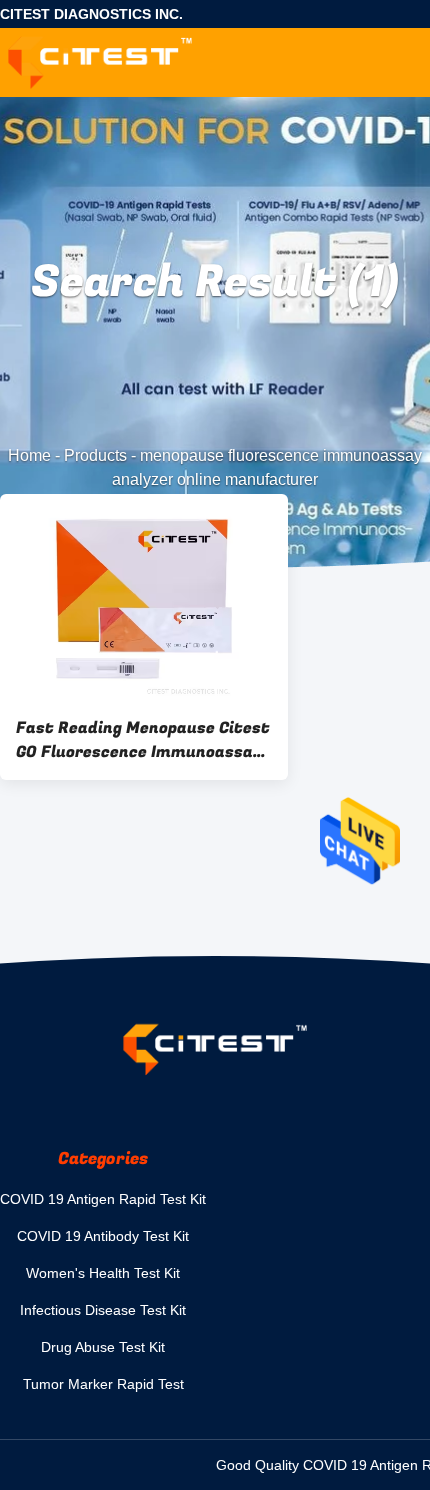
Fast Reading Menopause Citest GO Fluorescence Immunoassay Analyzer (143, 740)
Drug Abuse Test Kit (103, 1347)
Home (29, 455)
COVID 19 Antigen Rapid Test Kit (103, 1199)
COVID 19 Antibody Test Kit (103, 1236)
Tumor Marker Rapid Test (103, 1384)
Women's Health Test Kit (103, 1273)
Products (95, 455)
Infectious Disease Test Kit (103, 1310)
